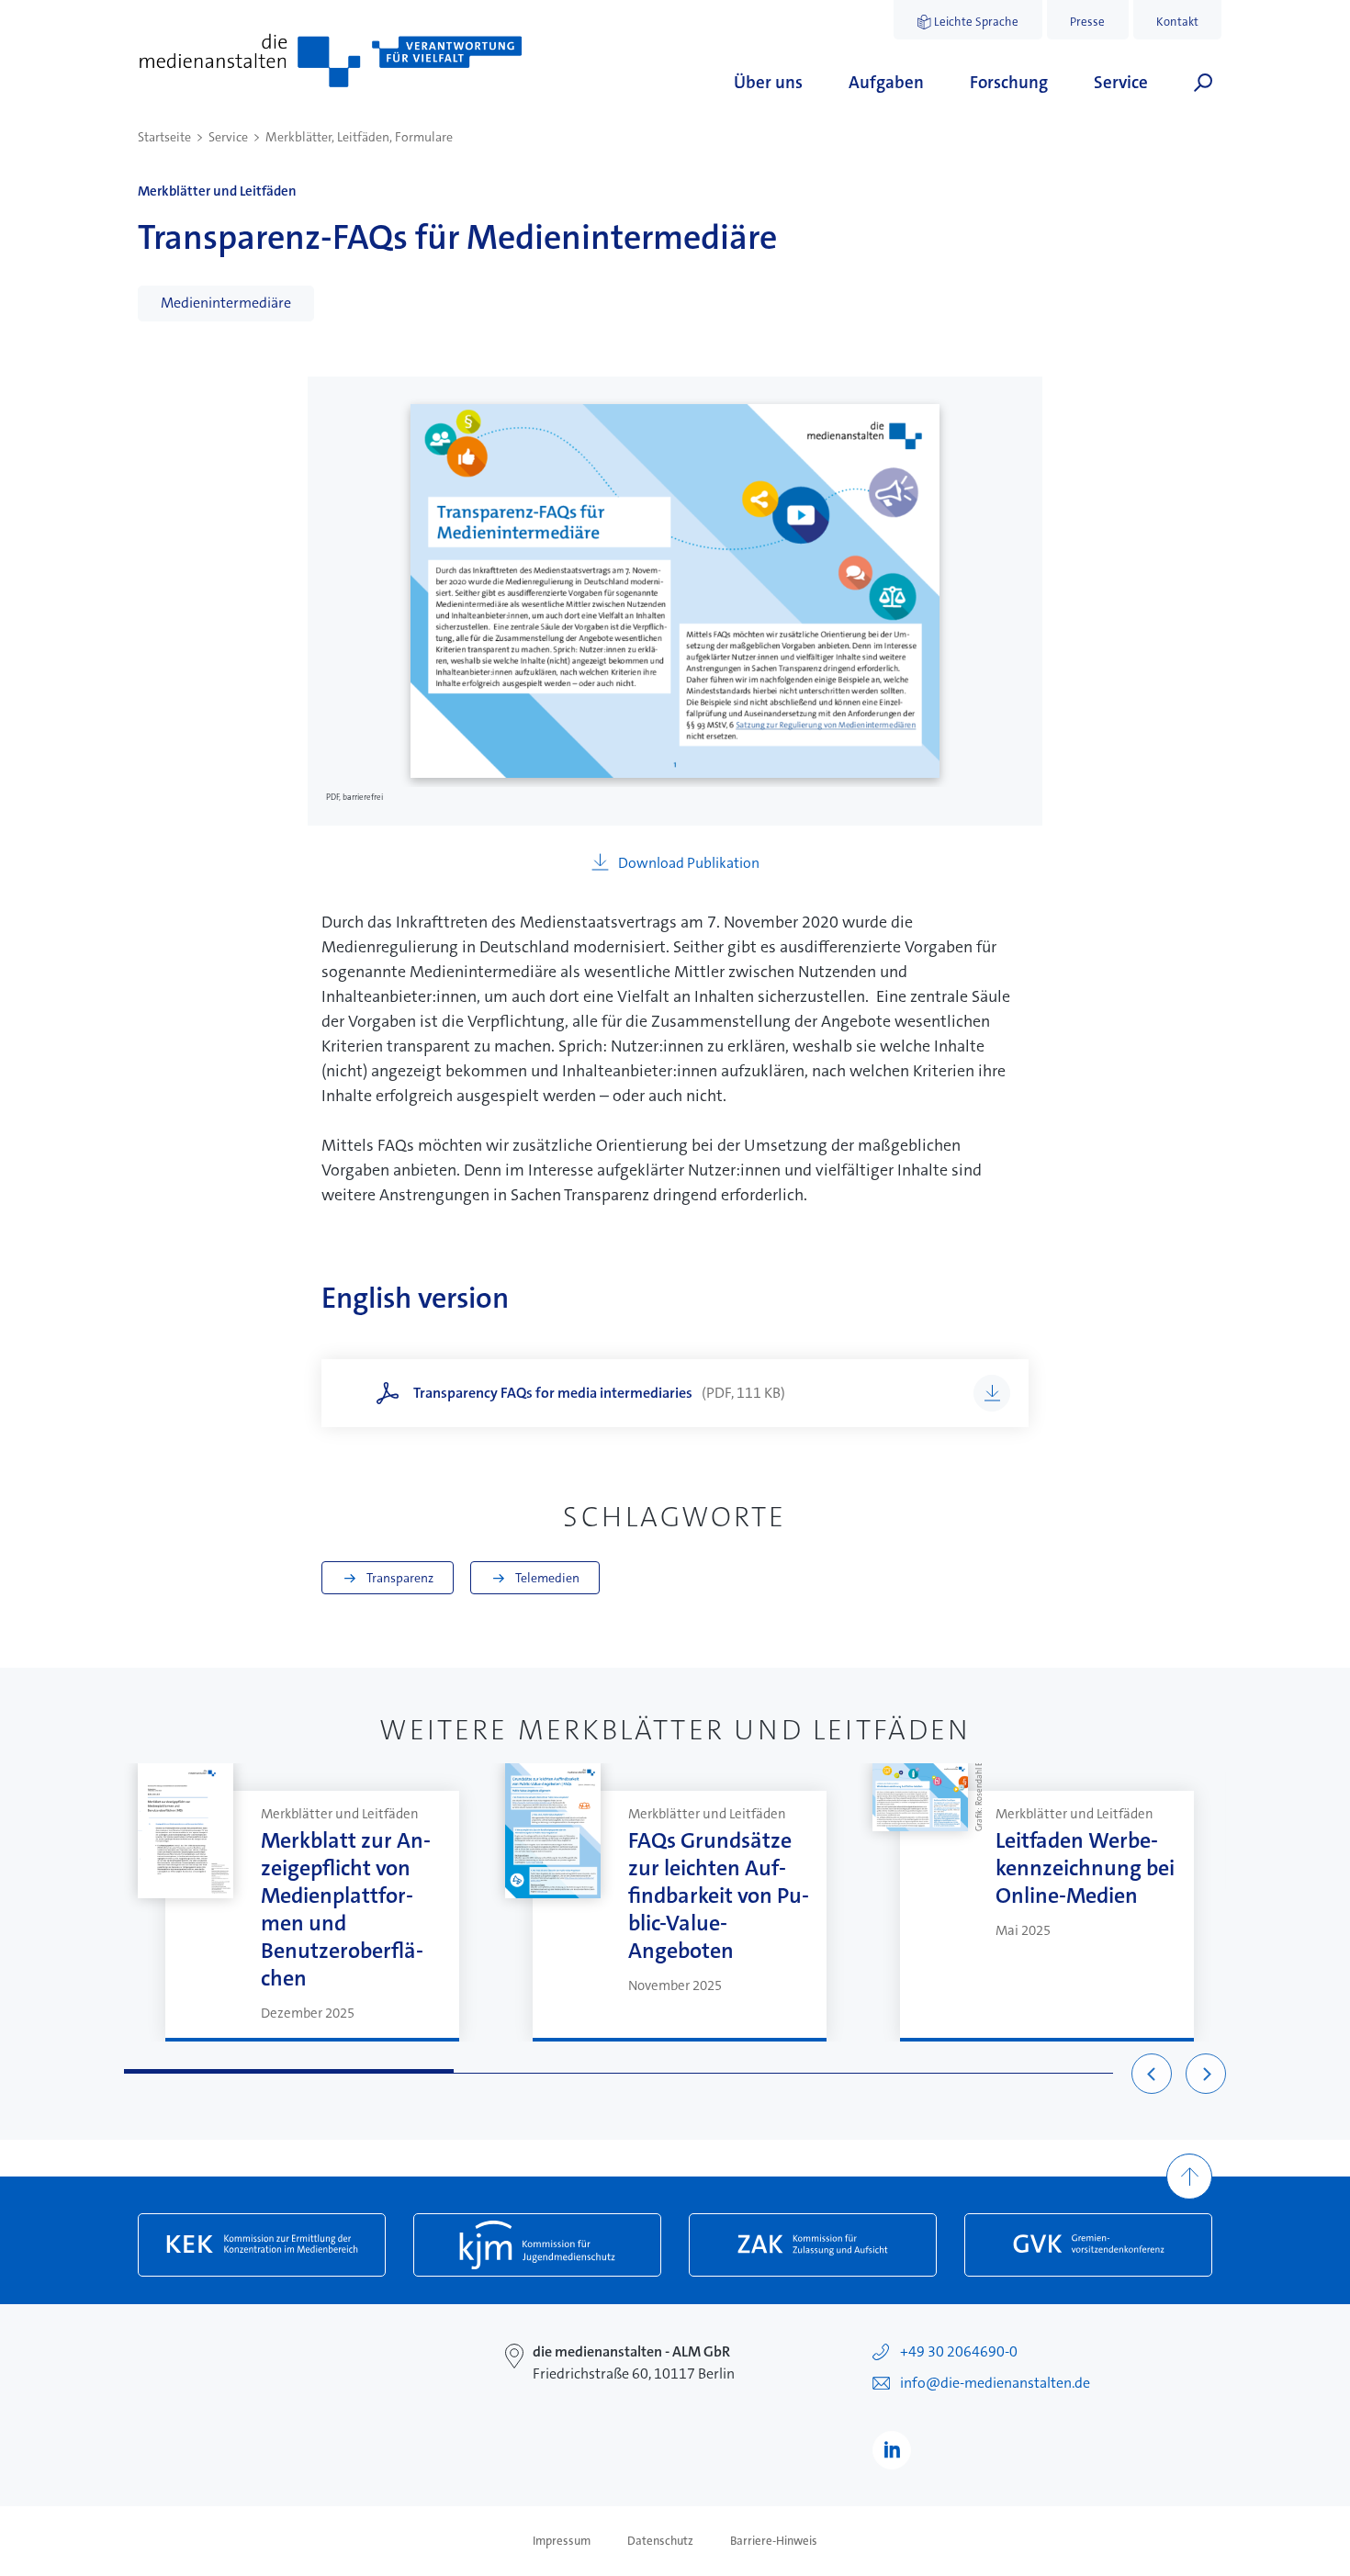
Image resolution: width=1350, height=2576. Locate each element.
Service (228, 137)
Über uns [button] (768, 82)
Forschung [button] (1009, 82)
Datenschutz (660, 2541)
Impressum (562, 2541)
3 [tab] (948, 2071)
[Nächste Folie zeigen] (1206, 2074)
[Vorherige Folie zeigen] (1152, 2074)
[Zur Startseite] (331, 61)
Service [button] (1121, 82)
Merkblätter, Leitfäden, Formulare (359, 137)
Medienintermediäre (226, 303)
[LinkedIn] (892, 2450)
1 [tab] (289, 2071)
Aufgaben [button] (886, 82)
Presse (1087, 22)
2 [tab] (619, 2071)
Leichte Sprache (976, 22)
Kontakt (1177, 22)
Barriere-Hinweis (774, 2541)
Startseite (164, 137)
